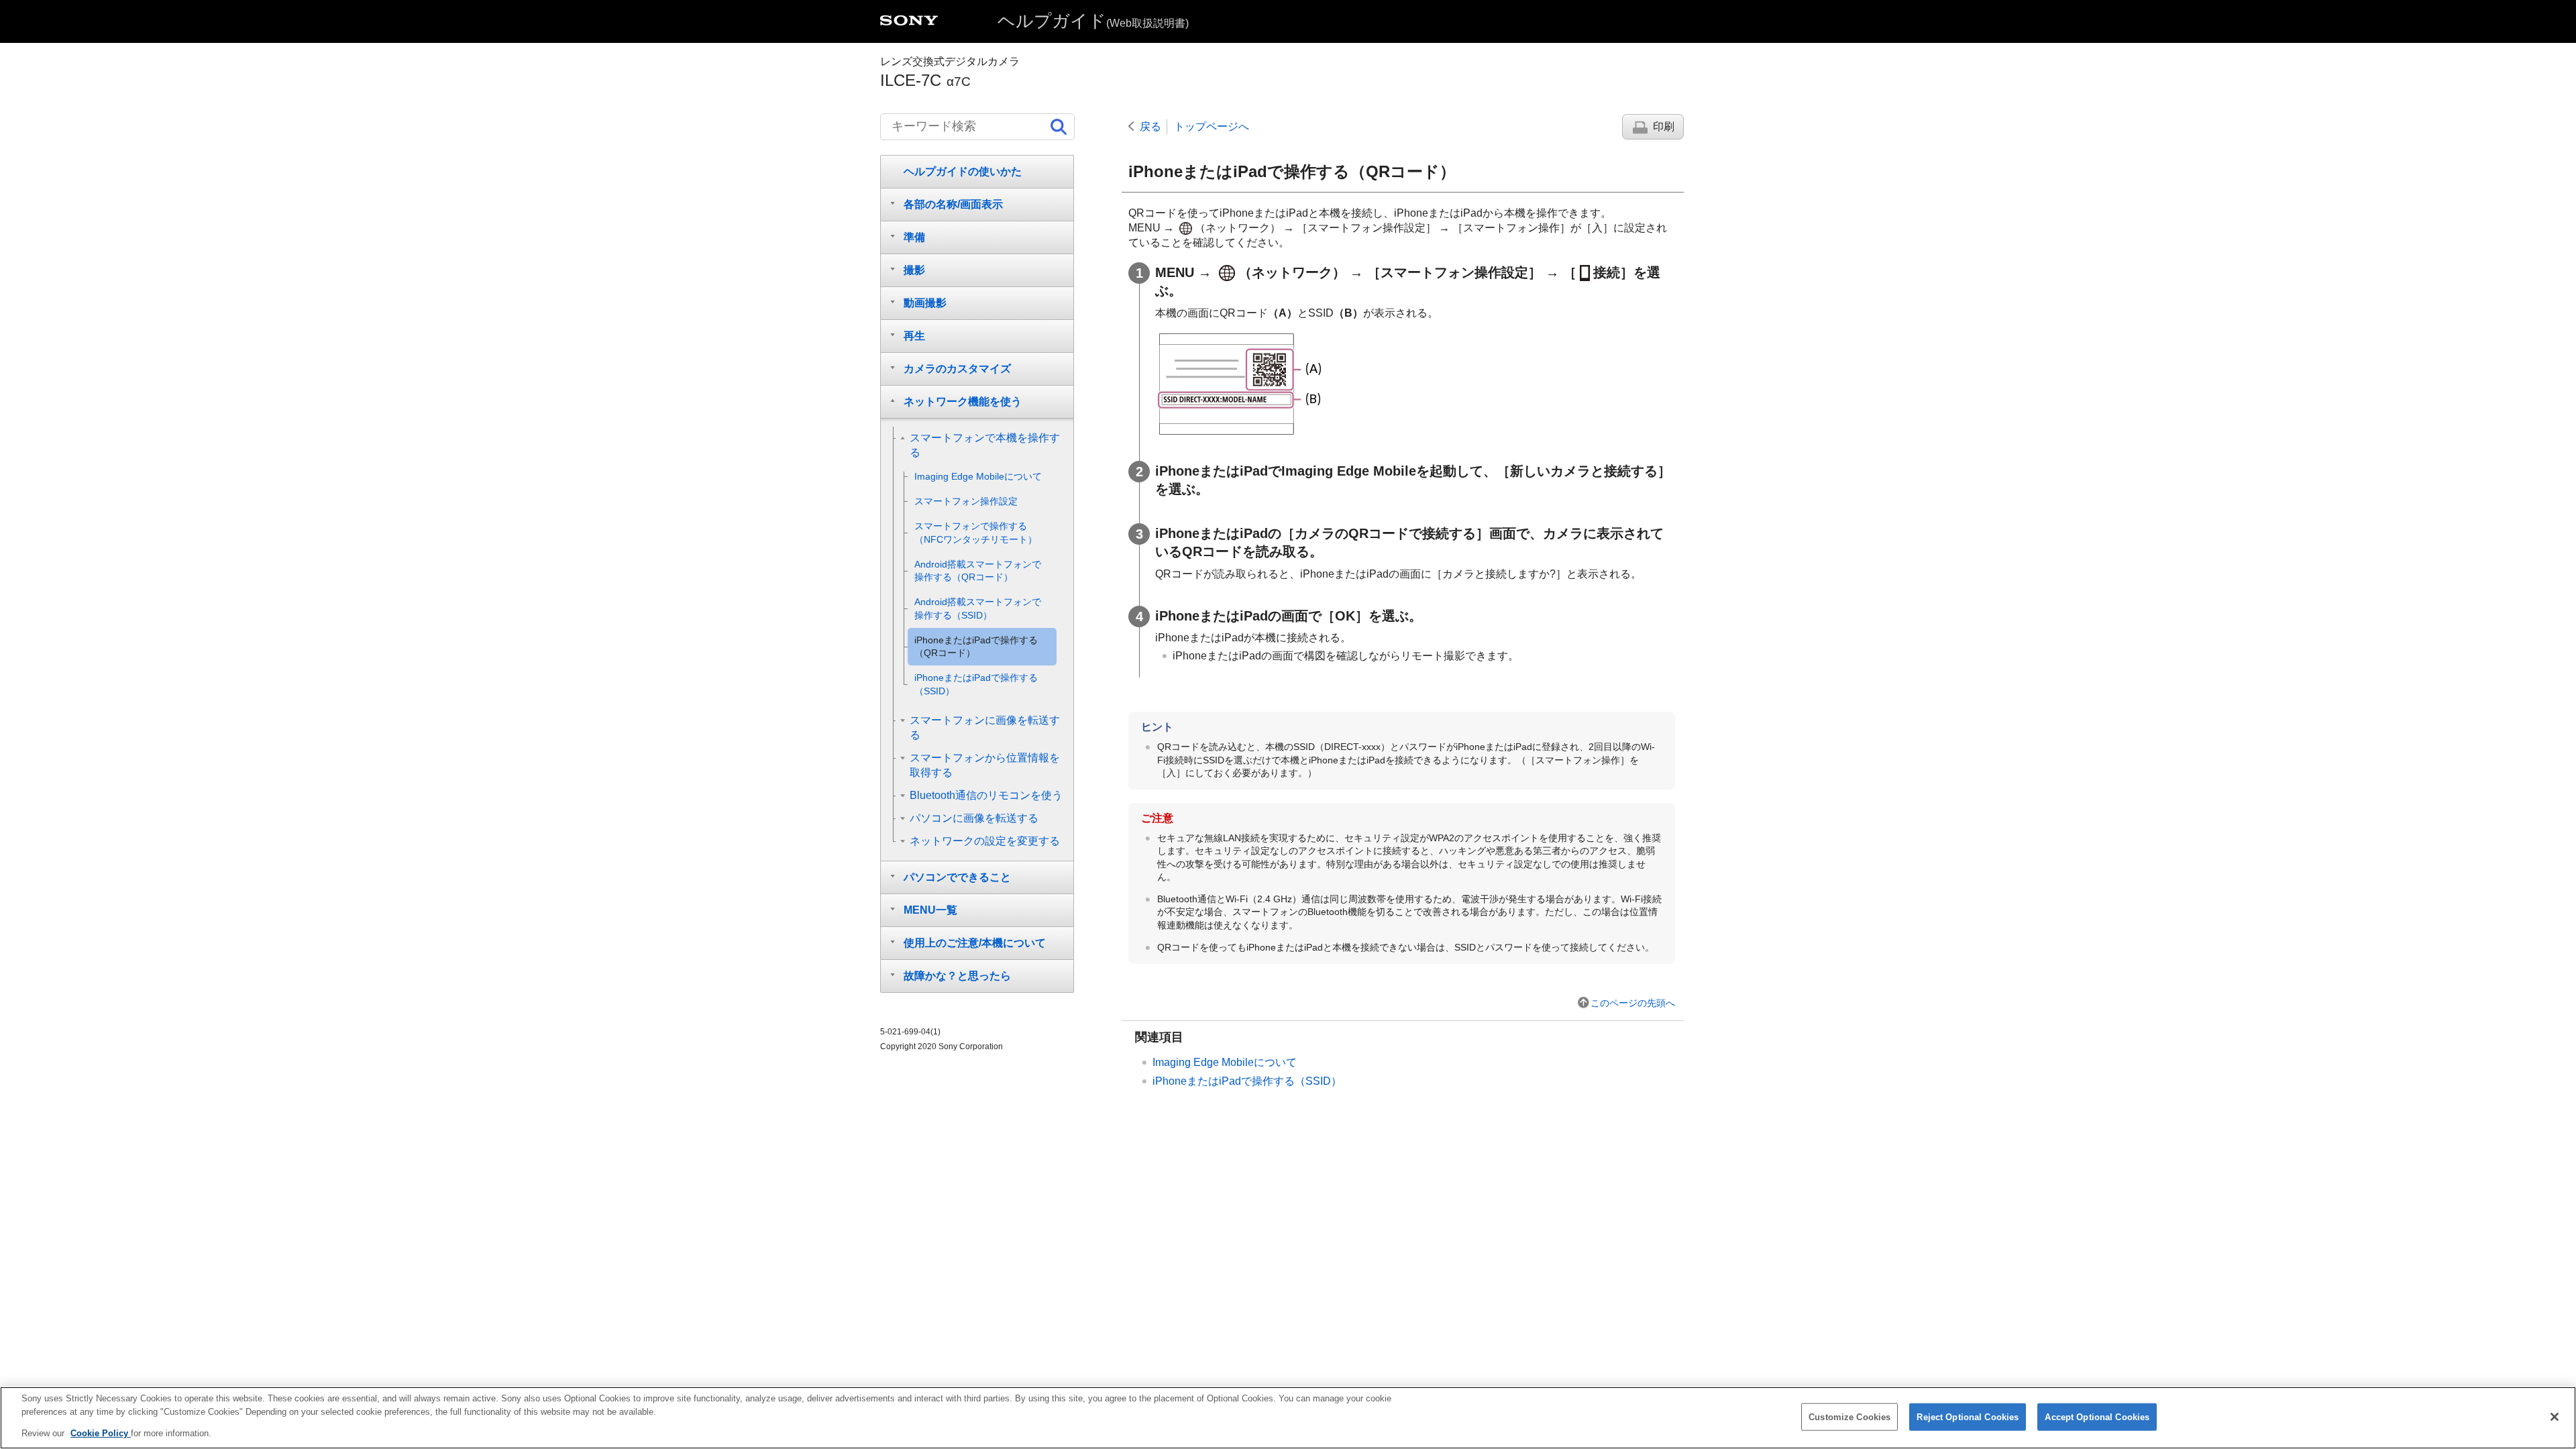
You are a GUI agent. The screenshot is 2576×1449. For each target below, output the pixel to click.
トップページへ (1212, 126)
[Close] (2555, 1417)
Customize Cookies (1849, 1416)
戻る (1150, 126)
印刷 (1664, 126)
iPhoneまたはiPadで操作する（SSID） (1247, 1081)
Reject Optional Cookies (1968, 1416)
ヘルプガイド (1093, 21)
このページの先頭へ (1633, 1003)
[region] (1288, 1418)
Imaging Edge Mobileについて (1225, 1062)
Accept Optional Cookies (2097, 1416)
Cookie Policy (101, 1433)
